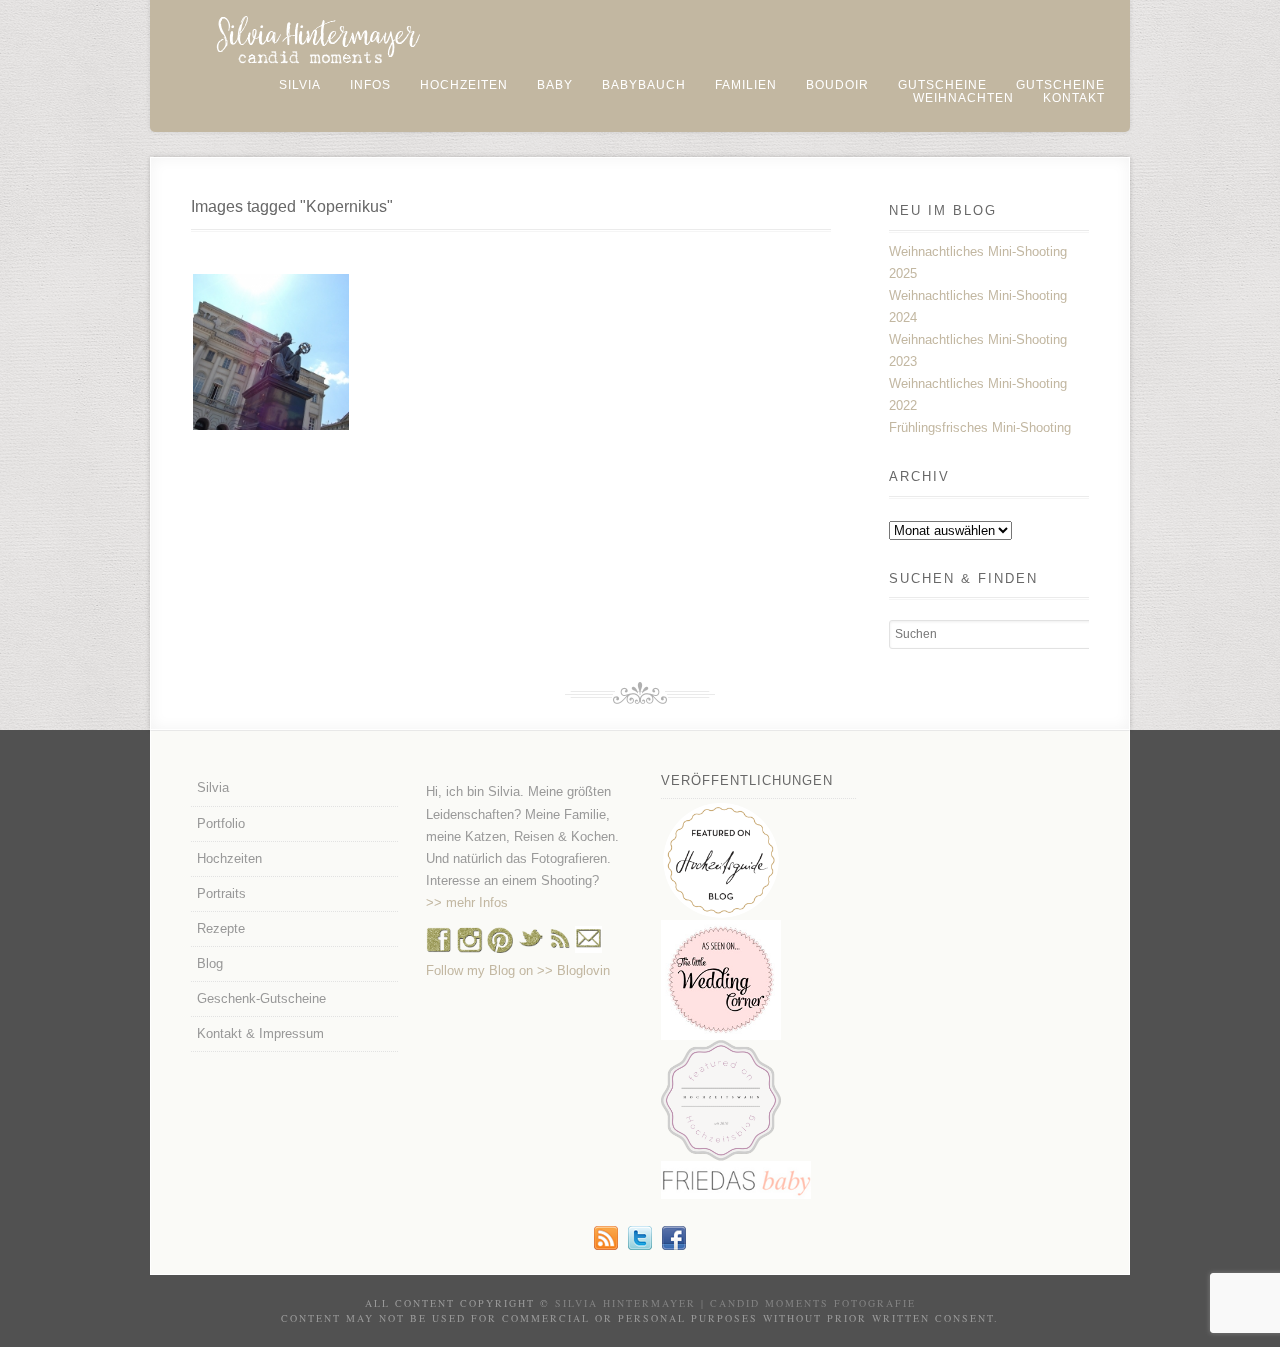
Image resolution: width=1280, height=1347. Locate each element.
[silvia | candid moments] (606, 1245)
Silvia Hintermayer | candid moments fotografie (735, 1303)
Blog (210, 963)
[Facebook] (439, 948)
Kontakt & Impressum (260, 1033)
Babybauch (644, 85)
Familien (746, 85)
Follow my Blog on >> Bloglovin (518, 970)
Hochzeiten (464, 85)
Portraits (221, 893)
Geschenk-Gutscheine (261, 998)
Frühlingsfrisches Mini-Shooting (980, 427)
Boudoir (837, 85)
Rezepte (221, 928)
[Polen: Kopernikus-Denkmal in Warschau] (271, 352)
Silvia (300, 85)
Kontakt (1074, 98)
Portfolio (221, 823)
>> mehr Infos (467, 902)
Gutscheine (942, 85)
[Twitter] (640, 1245)
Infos (370, 85)
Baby (555, 85)
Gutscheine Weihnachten (1009, 91)
